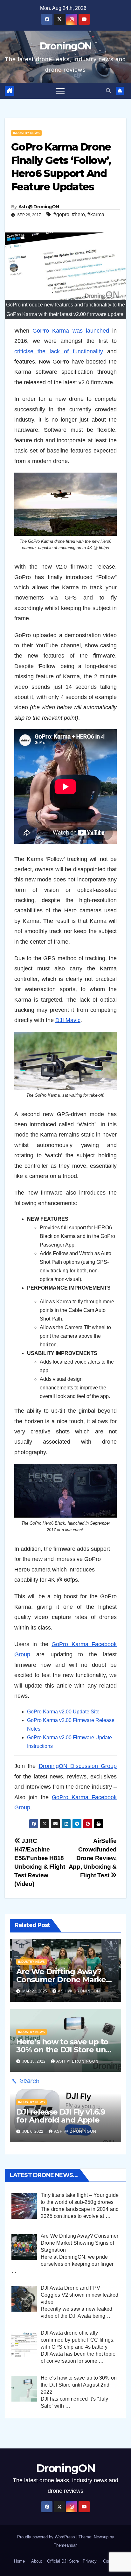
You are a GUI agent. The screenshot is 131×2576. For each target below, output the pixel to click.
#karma (96, 214)
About (37, 2561)
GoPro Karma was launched (71, 331)
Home (19, 2561)
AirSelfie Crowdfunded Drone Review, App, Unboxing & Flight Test (93, 1858)
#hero (78, 214)
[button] (108, 91)
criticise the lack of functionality (59, 351)
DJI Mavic (68, 1020)
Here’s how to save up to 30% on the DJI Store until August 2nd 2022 (65, 2050)
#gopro (61, 214)
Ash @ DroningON (39, 207)
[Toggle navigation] (60, 91)
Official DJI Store (62, 2561)
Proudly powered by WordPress (47, 2537)
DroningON (66, 46)
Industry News (26, 133)
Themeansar (65, 2545)
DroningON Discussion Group (78, 1766)
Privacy (90, 2561)
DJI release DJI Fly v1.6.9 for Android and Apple (61, 2116)
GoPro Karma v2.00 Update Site (63, 1712)
